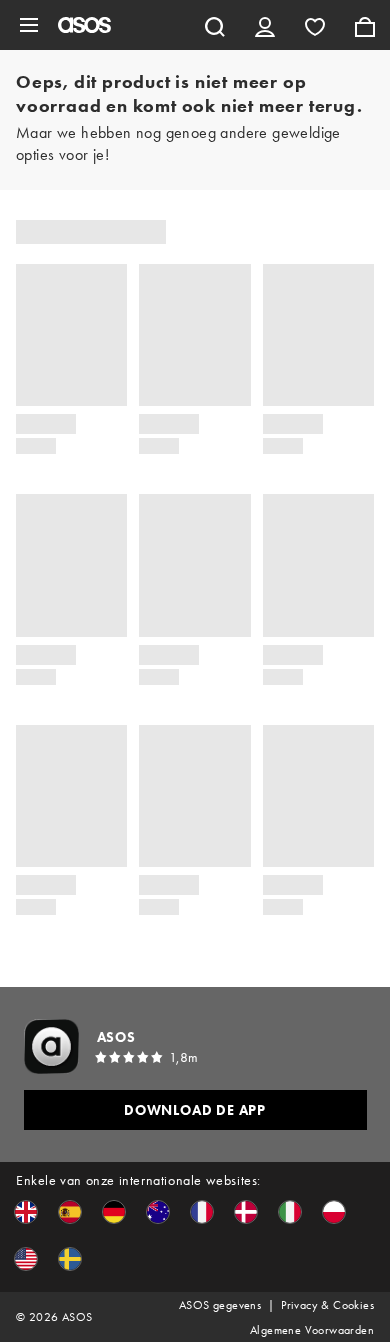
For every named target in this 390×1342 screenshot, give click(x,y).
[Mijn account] (265, 25)
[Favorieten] (315, 25)
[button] (26, 1212)
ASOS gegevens (220, 1305)
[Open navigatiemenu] (29, 25)
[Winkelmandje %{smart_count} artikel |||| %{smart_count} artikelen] (365, 25)
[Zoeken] (215, 25)
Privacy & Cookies (327, 1305)
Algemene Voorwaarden (312, 1330)
